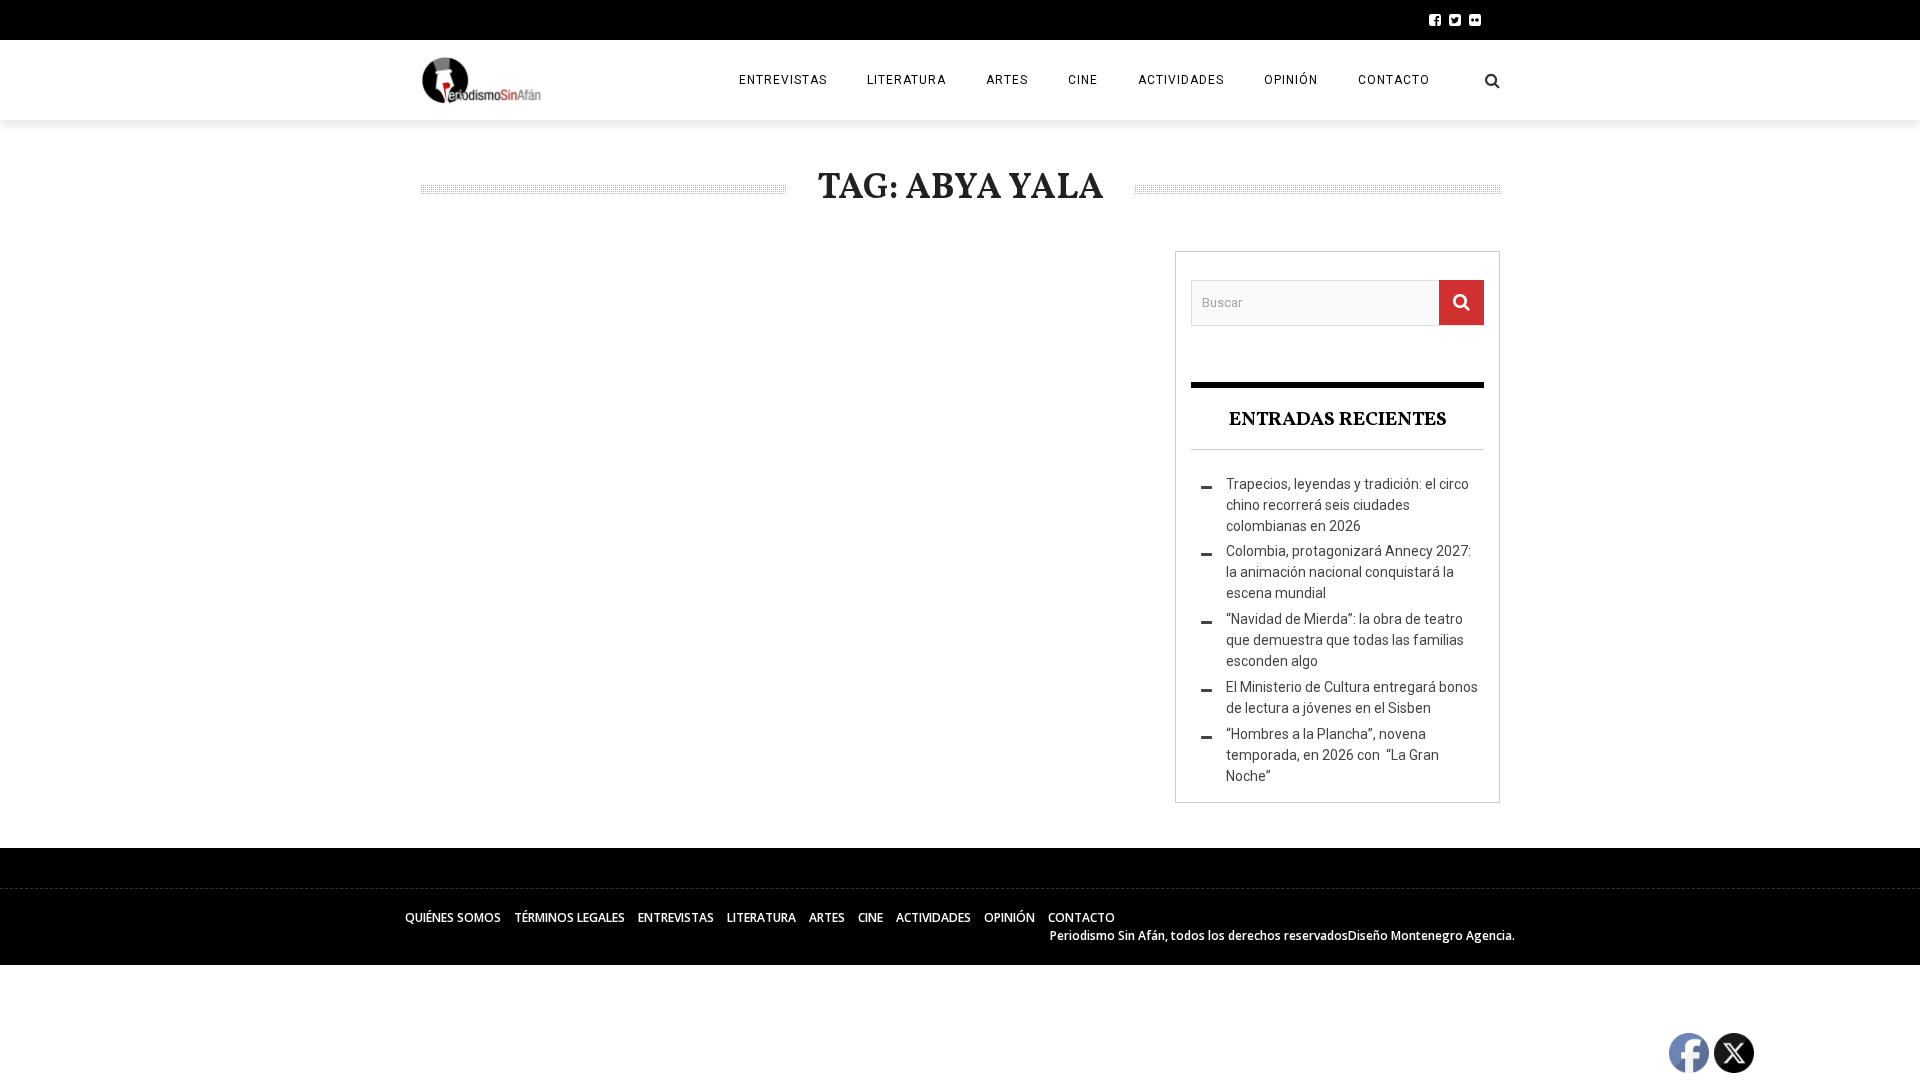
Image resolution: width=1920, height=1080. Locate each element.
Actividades (1181, 80)
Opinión (1291, 80)
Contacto (1394, 80)
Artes (1007, 80)
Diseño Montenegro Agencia (1430, 935)
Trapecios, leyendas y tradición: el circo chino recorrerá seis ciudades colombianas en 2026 (1347, 505)
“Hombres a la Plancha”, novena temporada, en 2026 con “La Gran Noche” (1332, 755)
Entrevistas (783, 80)
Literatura (906, 80)
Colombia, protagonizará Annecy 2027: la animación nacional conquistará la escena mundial (1348, 572)
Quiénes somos (453, 917)
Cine (1083, 80)
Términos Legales (569, 917)
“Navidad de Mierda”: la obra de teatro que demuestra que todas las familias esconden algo (1345, 640)
